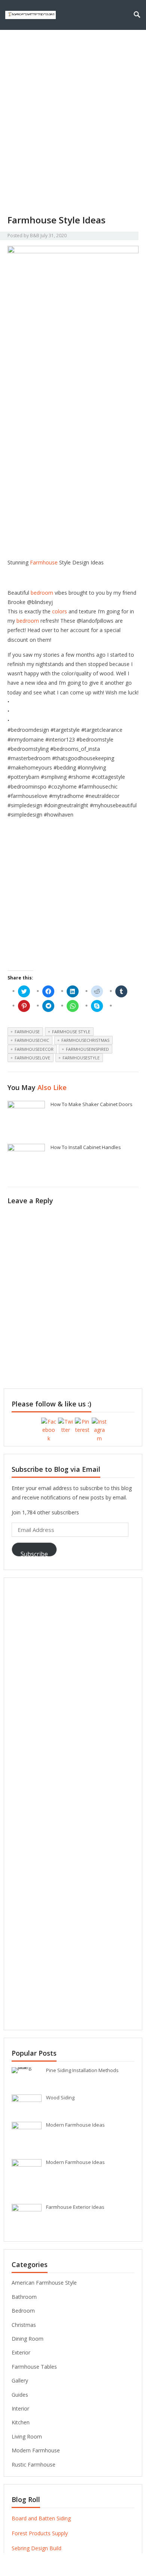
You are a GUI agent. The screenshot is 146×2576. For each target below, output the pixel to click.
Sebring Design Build (36, 2548)
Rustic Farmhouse (34, 2464)
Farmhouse (44, 562)
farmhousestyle (81, 1058)
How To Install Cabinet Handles (86, 1147)
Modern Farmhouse (36, 2450)
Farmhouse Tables (34, 2367)
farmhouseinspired (87, 1049)
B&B (35, 236)
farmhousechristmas (85, 1040)
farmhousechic (32, 1040)
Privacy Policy (60, 45)
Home (19, 45)
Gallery (20, 2380)
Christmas (24, 2325)
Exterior (21, 2352)
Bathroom (24, 2297)
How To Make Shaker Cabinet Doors (92, 1104)
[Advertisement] (73, 137)
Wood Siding (60, 2097)
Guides (20, 2395)
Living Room (27, 2436)
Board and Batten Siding (41, 2518)
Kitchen (21, 2422)
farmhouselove (32, 1058)
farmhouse (27, 1032)
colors (60, 611)
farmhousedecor (34, 1049)
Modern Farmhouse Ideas (75, 2125)
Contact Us (107, 45)
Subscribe (34, 1553)
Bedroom (23, 2311)
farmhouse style (71, 1032)
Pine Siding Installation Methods (82, 2070)
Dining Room (28, 2339)
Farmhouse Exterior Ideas (75, 2207)
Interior (20, 2408)
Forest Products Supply (40, 2533)
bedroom (42, 593)
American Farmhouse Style (44, 2283)
